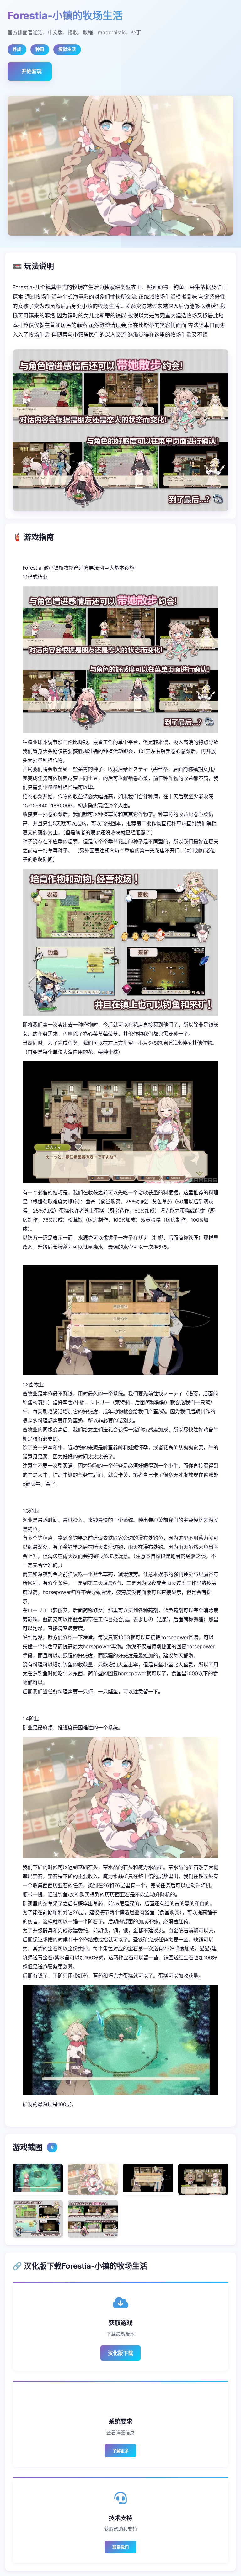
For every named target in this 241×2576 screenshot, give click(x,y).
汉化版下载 (120, 2353)
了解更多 (120, 2451)
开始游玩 (32, 71)
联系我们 (120, 2547)
